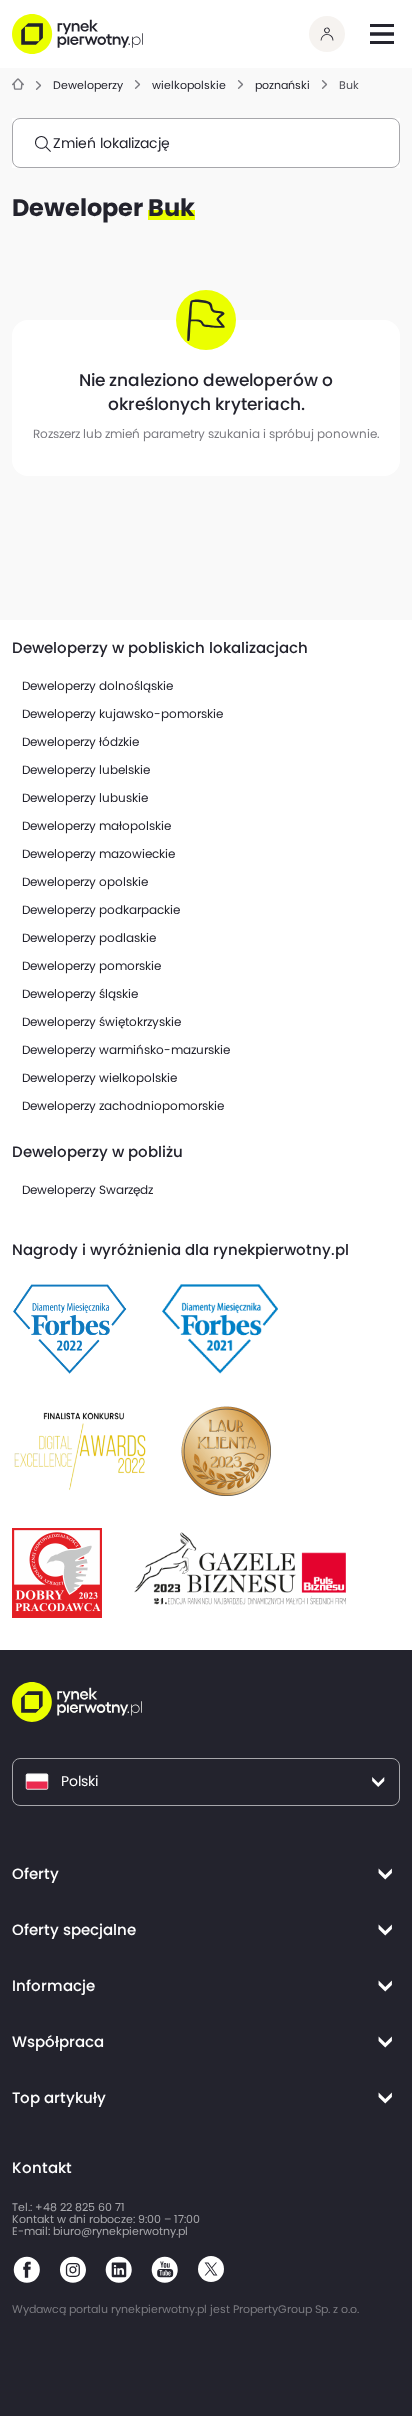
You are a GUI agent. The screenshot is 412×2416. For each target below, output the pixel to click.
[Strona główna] (18, 85)
